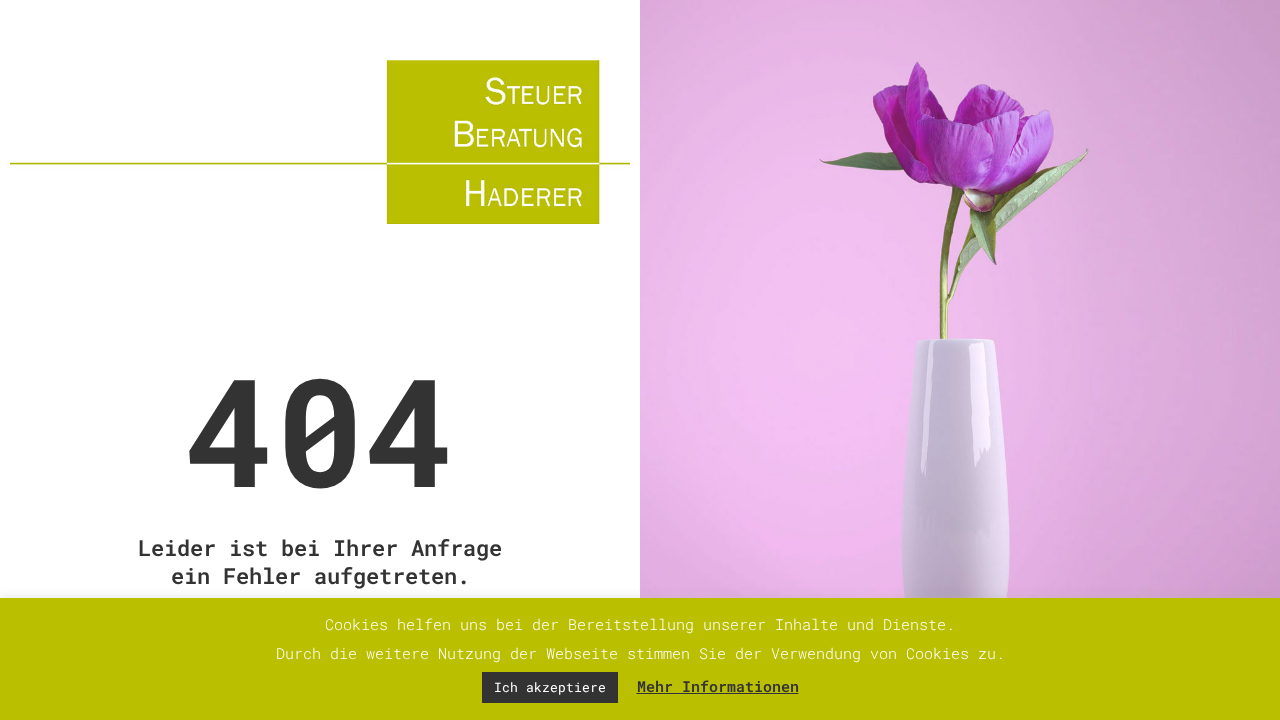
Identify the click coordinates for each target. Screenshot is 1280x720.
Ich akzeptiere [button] (550, 687)
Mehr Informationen (718, 686)
